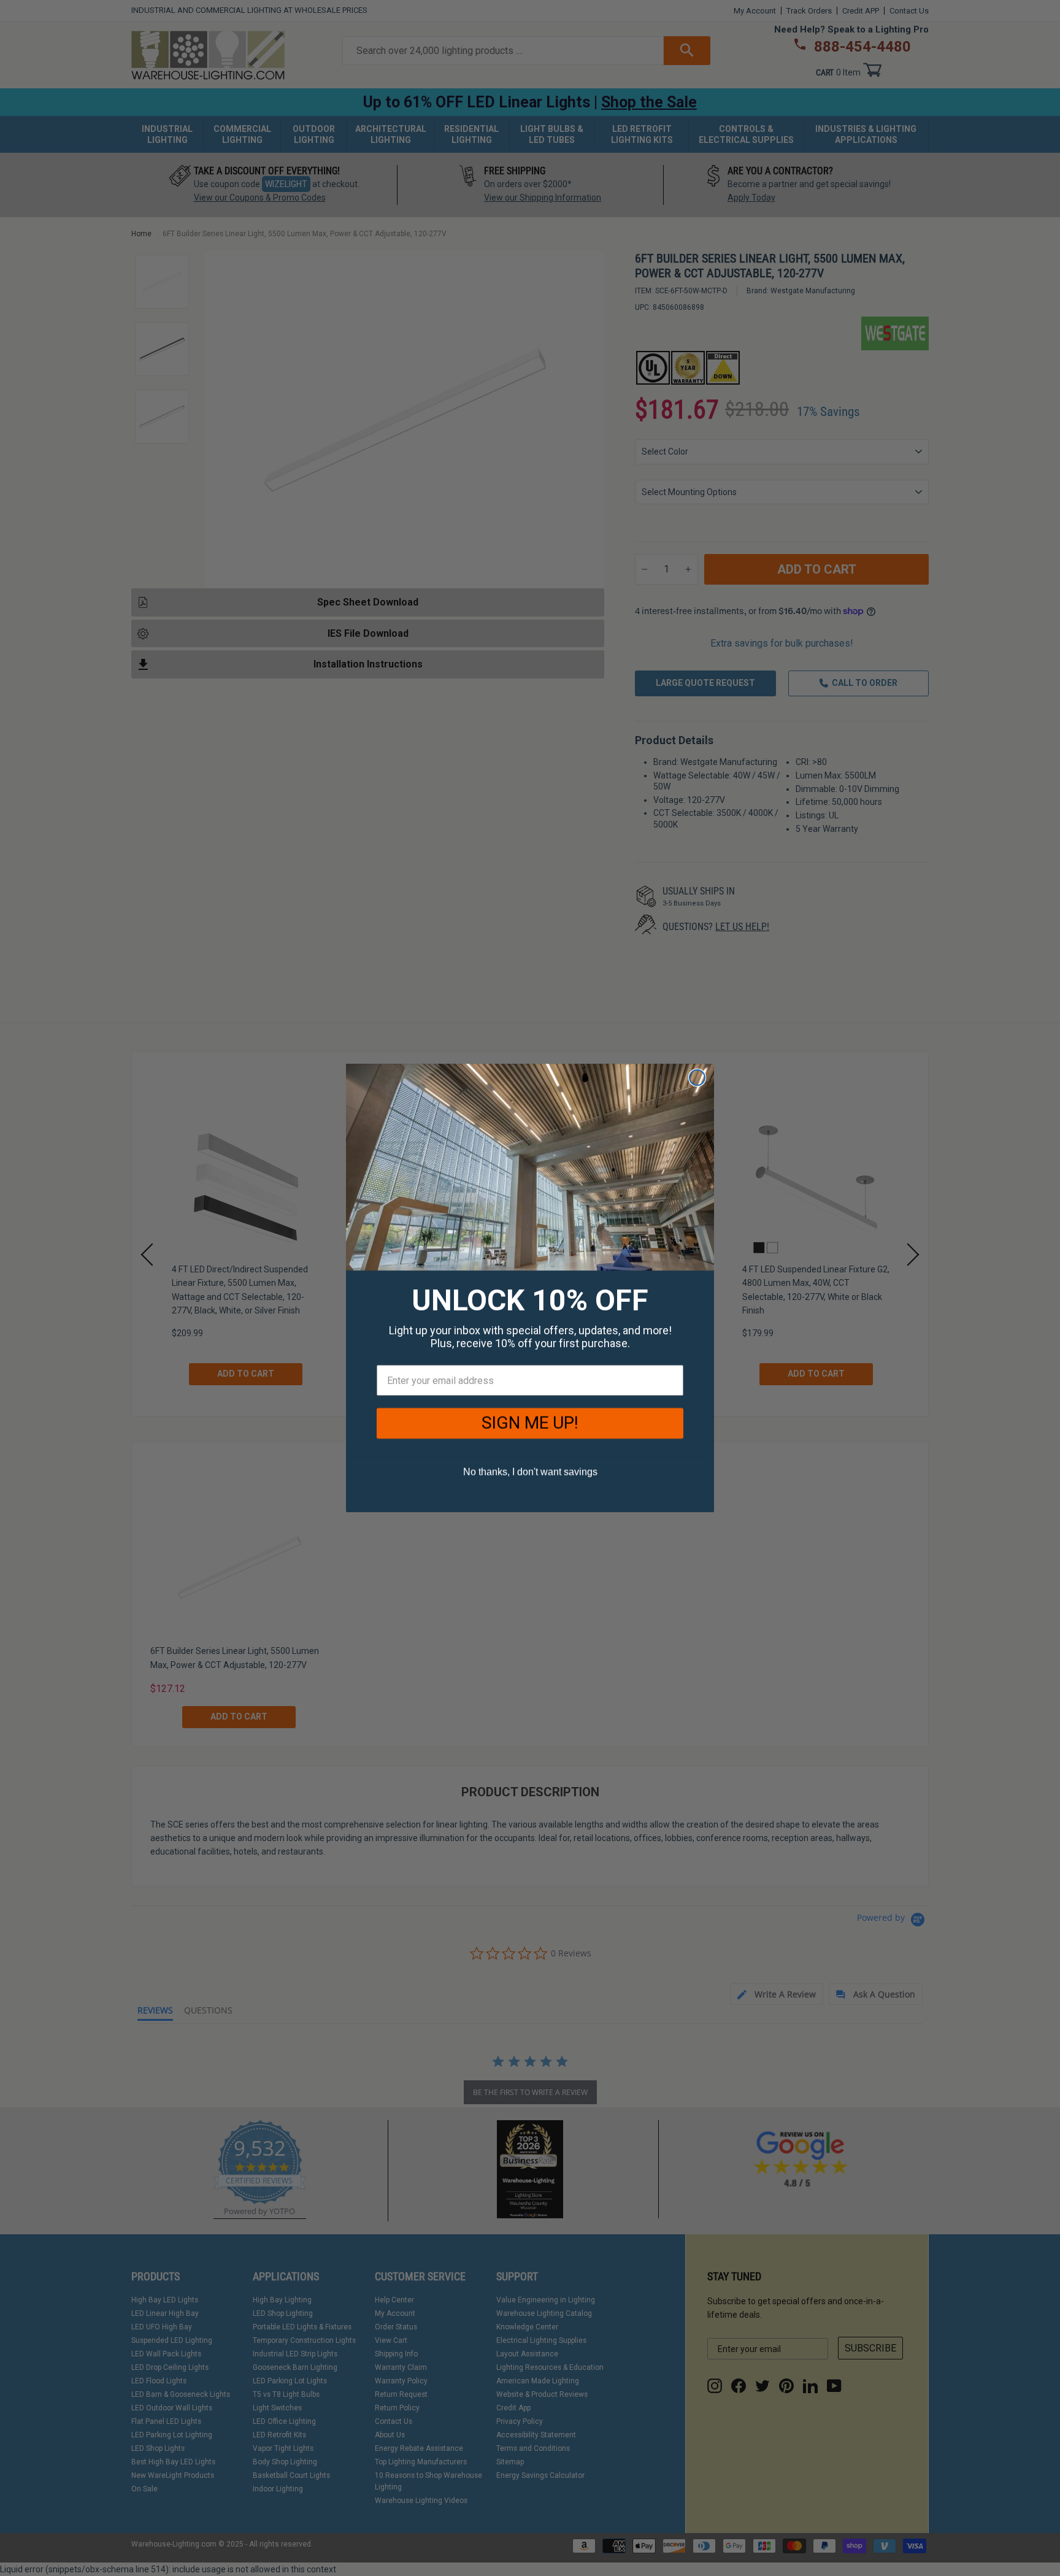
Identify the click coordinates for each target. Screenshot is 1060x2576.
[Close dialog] (697, 1078)
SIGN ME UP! (530, 1423)
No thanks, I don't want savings (530, 1472)
